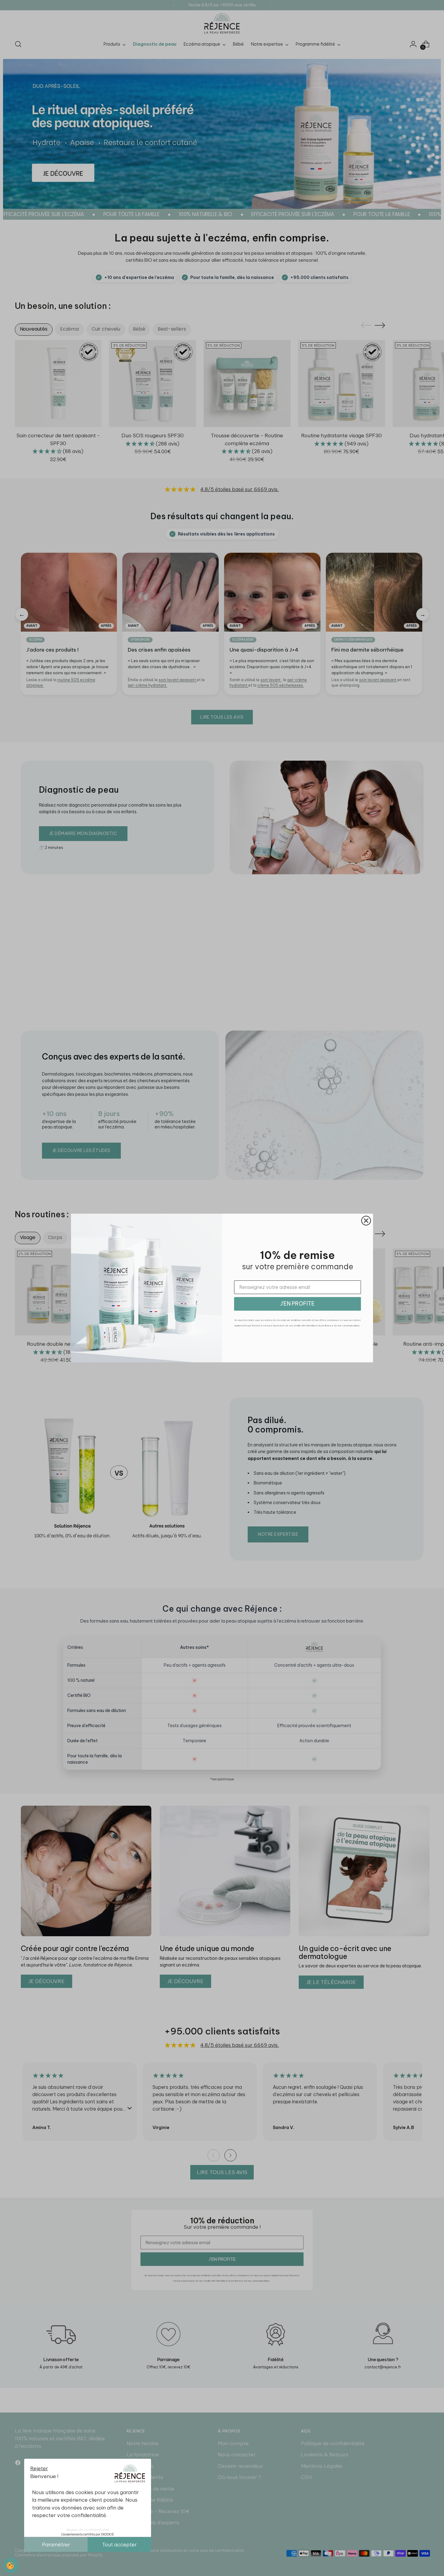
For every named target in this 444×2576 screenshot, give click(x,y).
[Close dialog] (366, 1221)
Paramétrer (56, 2545)
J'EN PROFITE (298, 1304)
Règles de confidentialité (88, 2530)
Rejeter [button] (39, 2468)
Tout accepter (119, 2545)
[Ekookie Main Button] (11, 2565)
